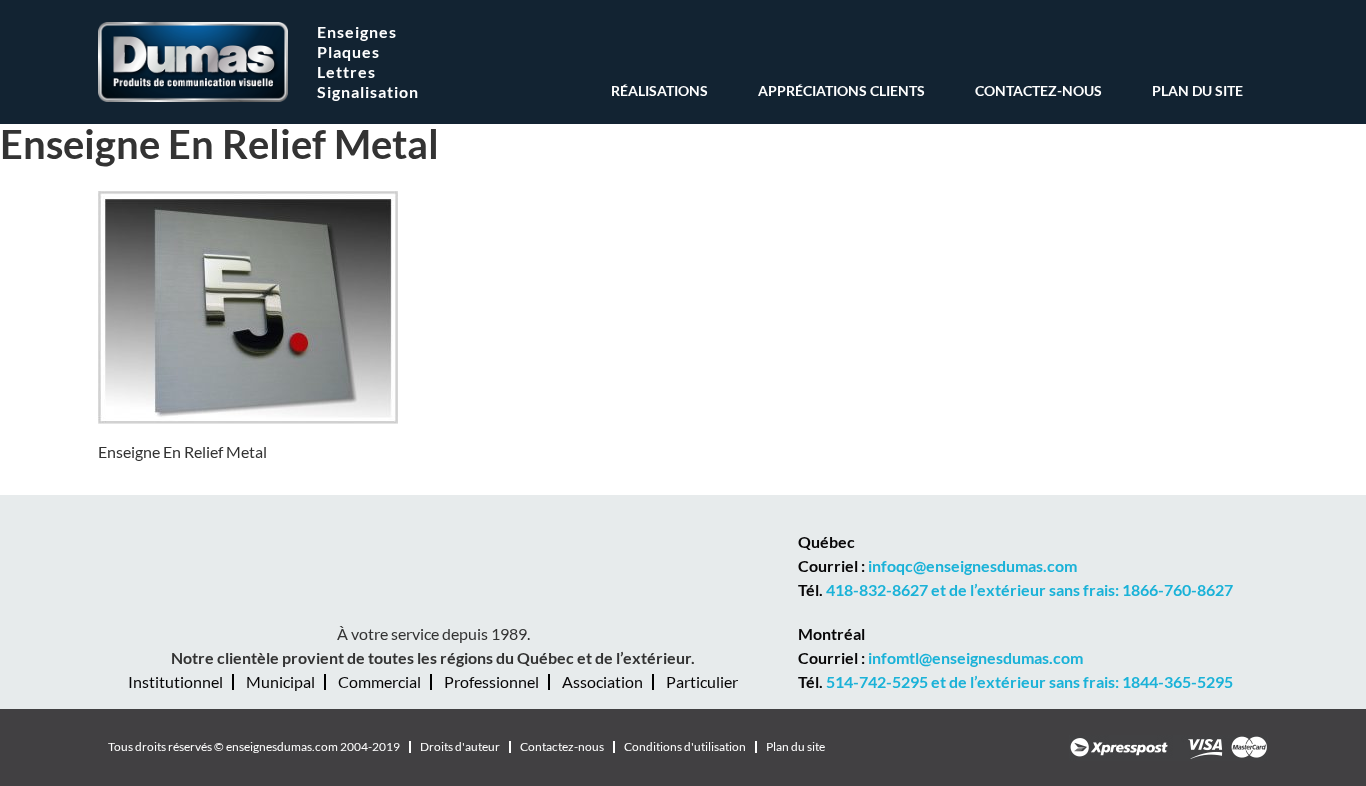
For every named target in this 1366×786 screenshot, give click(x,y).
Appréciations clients (841, 92)
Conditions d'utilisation (685, 746)
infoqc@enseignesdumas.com (972, 565)
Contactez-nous (1038, 92)
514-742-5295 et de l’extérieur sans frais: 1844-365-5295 (1029, 681)
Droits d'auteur (460, 746)
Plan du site (1197, 92)
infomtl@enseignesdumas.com (975, 657)
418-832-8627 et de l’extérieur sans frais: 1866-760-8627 (1029, 589)
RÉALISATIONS (659, 92)
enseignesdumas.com (282, 746)
